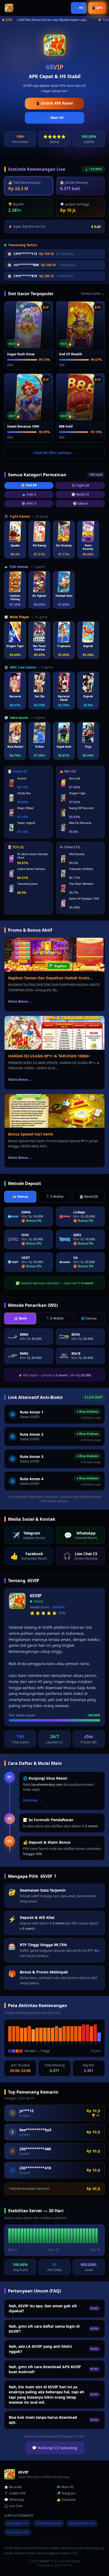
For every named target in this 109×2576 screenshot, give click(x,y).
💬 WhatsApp (14, 2500)
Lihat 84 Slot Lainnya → (54, 453)
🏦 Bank (20, 1318)
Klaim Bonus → (20, 1001)
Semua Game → (93, 294)
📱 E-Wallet (54, 1197)
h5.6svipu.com (18, 2532)
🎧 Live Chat (13, 2506)
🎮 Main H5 (55, 118)
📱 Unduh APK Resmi (54, 103)
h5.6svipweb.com (82, 2523)
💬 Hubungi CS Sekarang (55, 2448)
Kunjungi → (32, 1800)
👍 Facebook (66, 2500)
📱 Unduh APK (15, 2493)
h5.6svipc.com (18, 2523)
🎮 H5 (79, 8)
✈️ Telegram (66, 2493)
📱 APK (97, 8)
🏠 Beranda (13, 2487)
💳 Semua (20, 1197)
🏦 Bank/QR (89, 1197)
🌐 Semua (89, 1318)
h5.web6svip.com (49, 2523)
